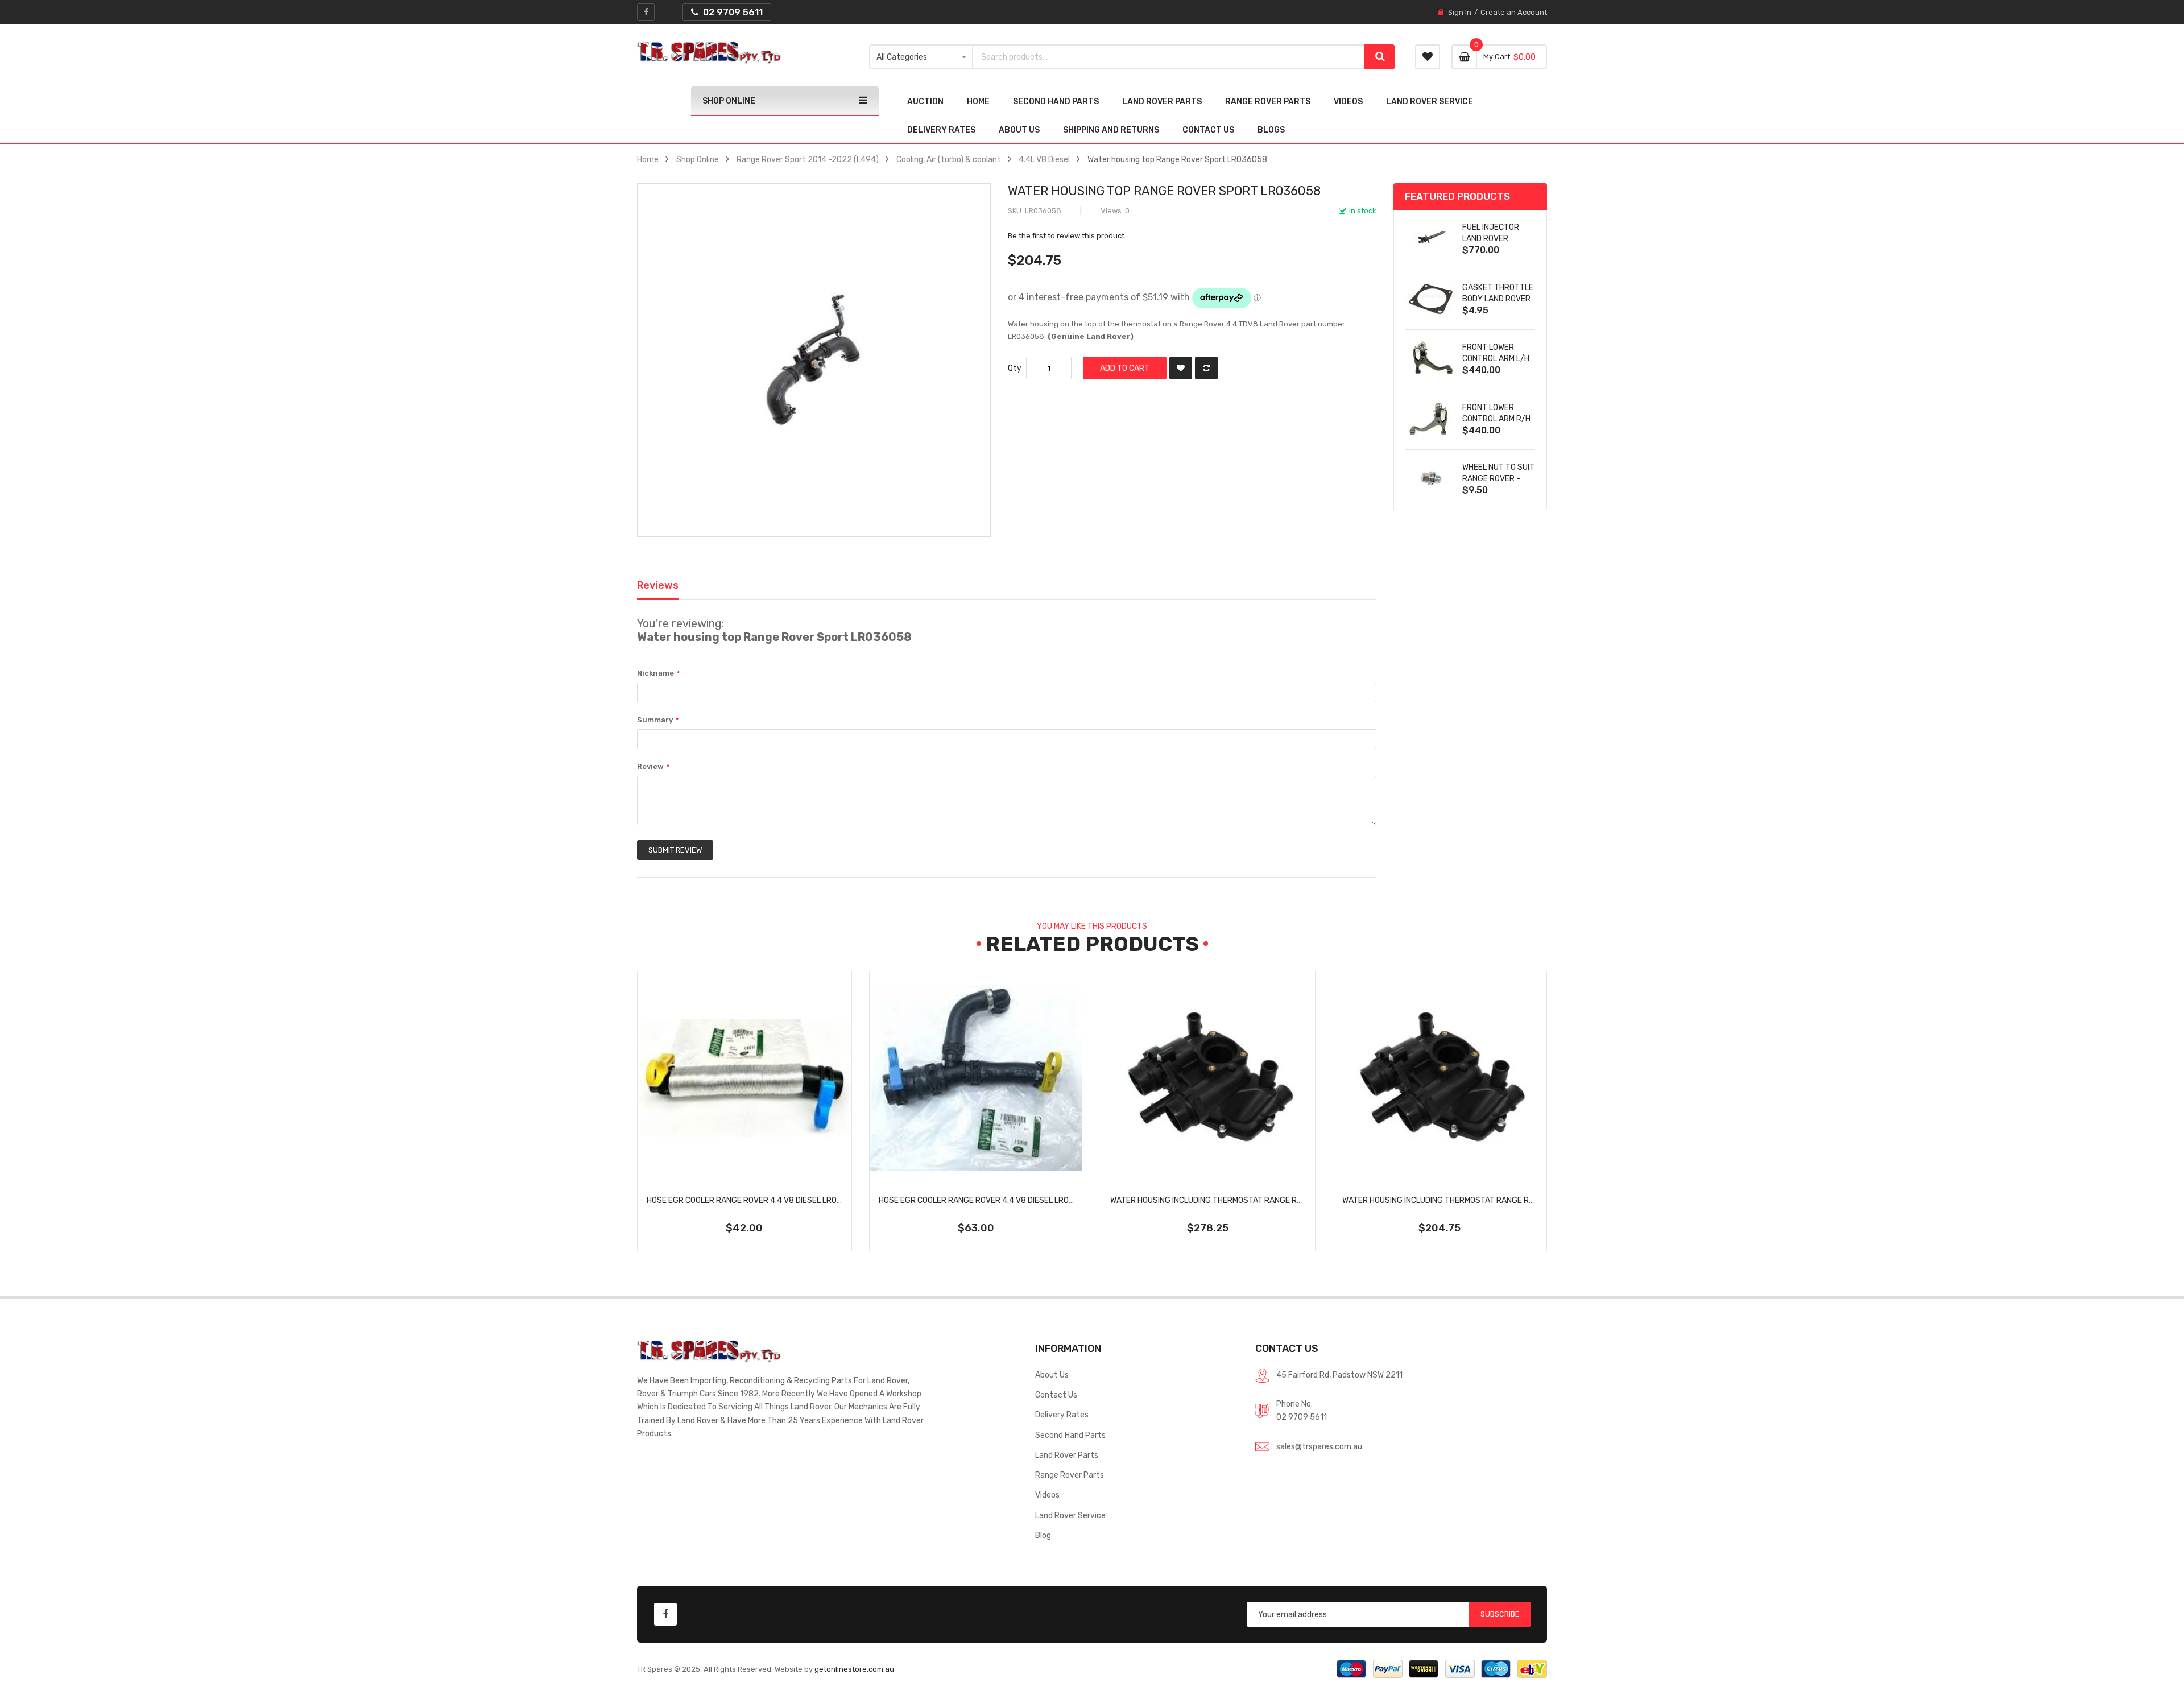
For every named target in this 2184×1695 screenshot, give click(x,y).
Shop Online (698, 159)
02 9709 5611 (1302, 1417)
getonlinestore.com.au (854, 1669)
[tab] (658, 585)
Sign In (1460, 12)
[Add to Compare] (1206, 368)
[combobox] (1168, 57)
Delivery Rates (1062, 1415)
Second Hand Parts (1070, 1435)
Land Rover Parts (1067, 1455)
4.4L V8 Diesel (1044, 159)
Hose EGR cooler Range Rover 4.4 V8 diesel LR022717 (753, 1200)
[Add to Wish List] (1181, 368)
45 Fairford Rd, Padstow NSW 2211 (1339, 1375)
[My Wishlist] (1428, 57)
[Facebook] (646, 12)
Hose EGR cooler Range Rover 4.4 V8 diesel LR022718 (985, 1200)
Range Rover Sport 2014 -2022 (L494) (808, 159)
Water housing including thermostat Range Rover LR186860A (1468, 1200)
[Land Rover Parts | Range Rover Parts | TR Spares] (709, 53)
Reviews (658, 585)
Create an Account (1514, 12)
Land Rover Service (1070, 1515)
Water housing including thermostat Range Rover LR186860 (1233, 1200)
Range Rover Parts (1070, 1475)
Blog (1043, 1535)
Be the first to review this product (1066, 236)
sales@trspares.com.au (1319, 1446)
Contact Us (1056, 1395)
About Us (1052, 1375)
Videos (1047, 1495)
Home (648, 159)
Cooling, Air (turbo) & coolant (949, 159)
